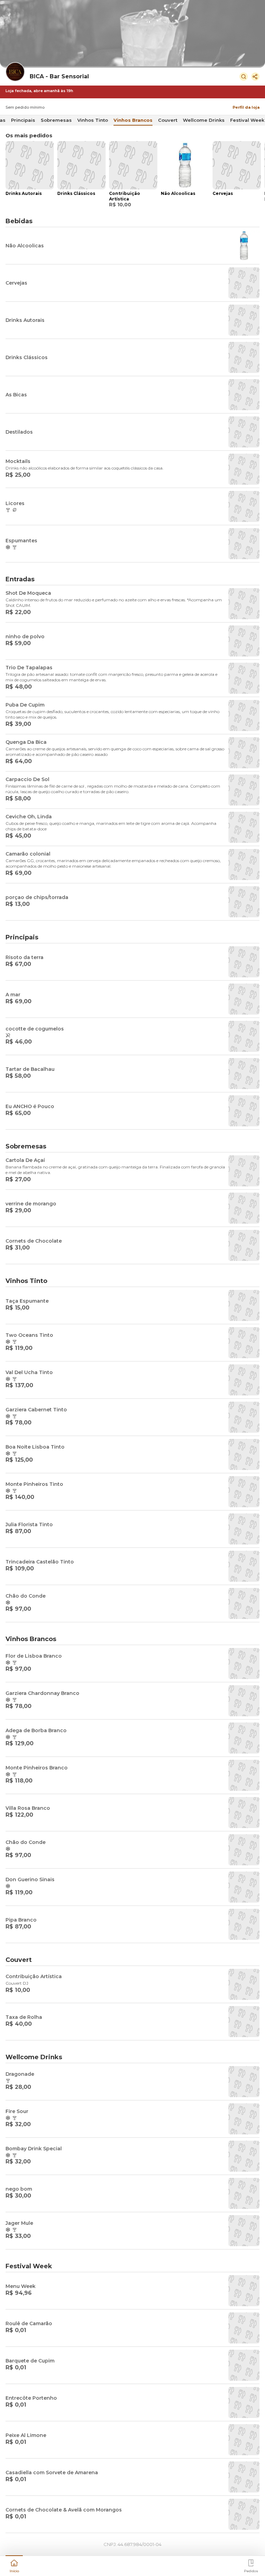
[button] (14, 2565)
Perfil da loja (246, 107)
